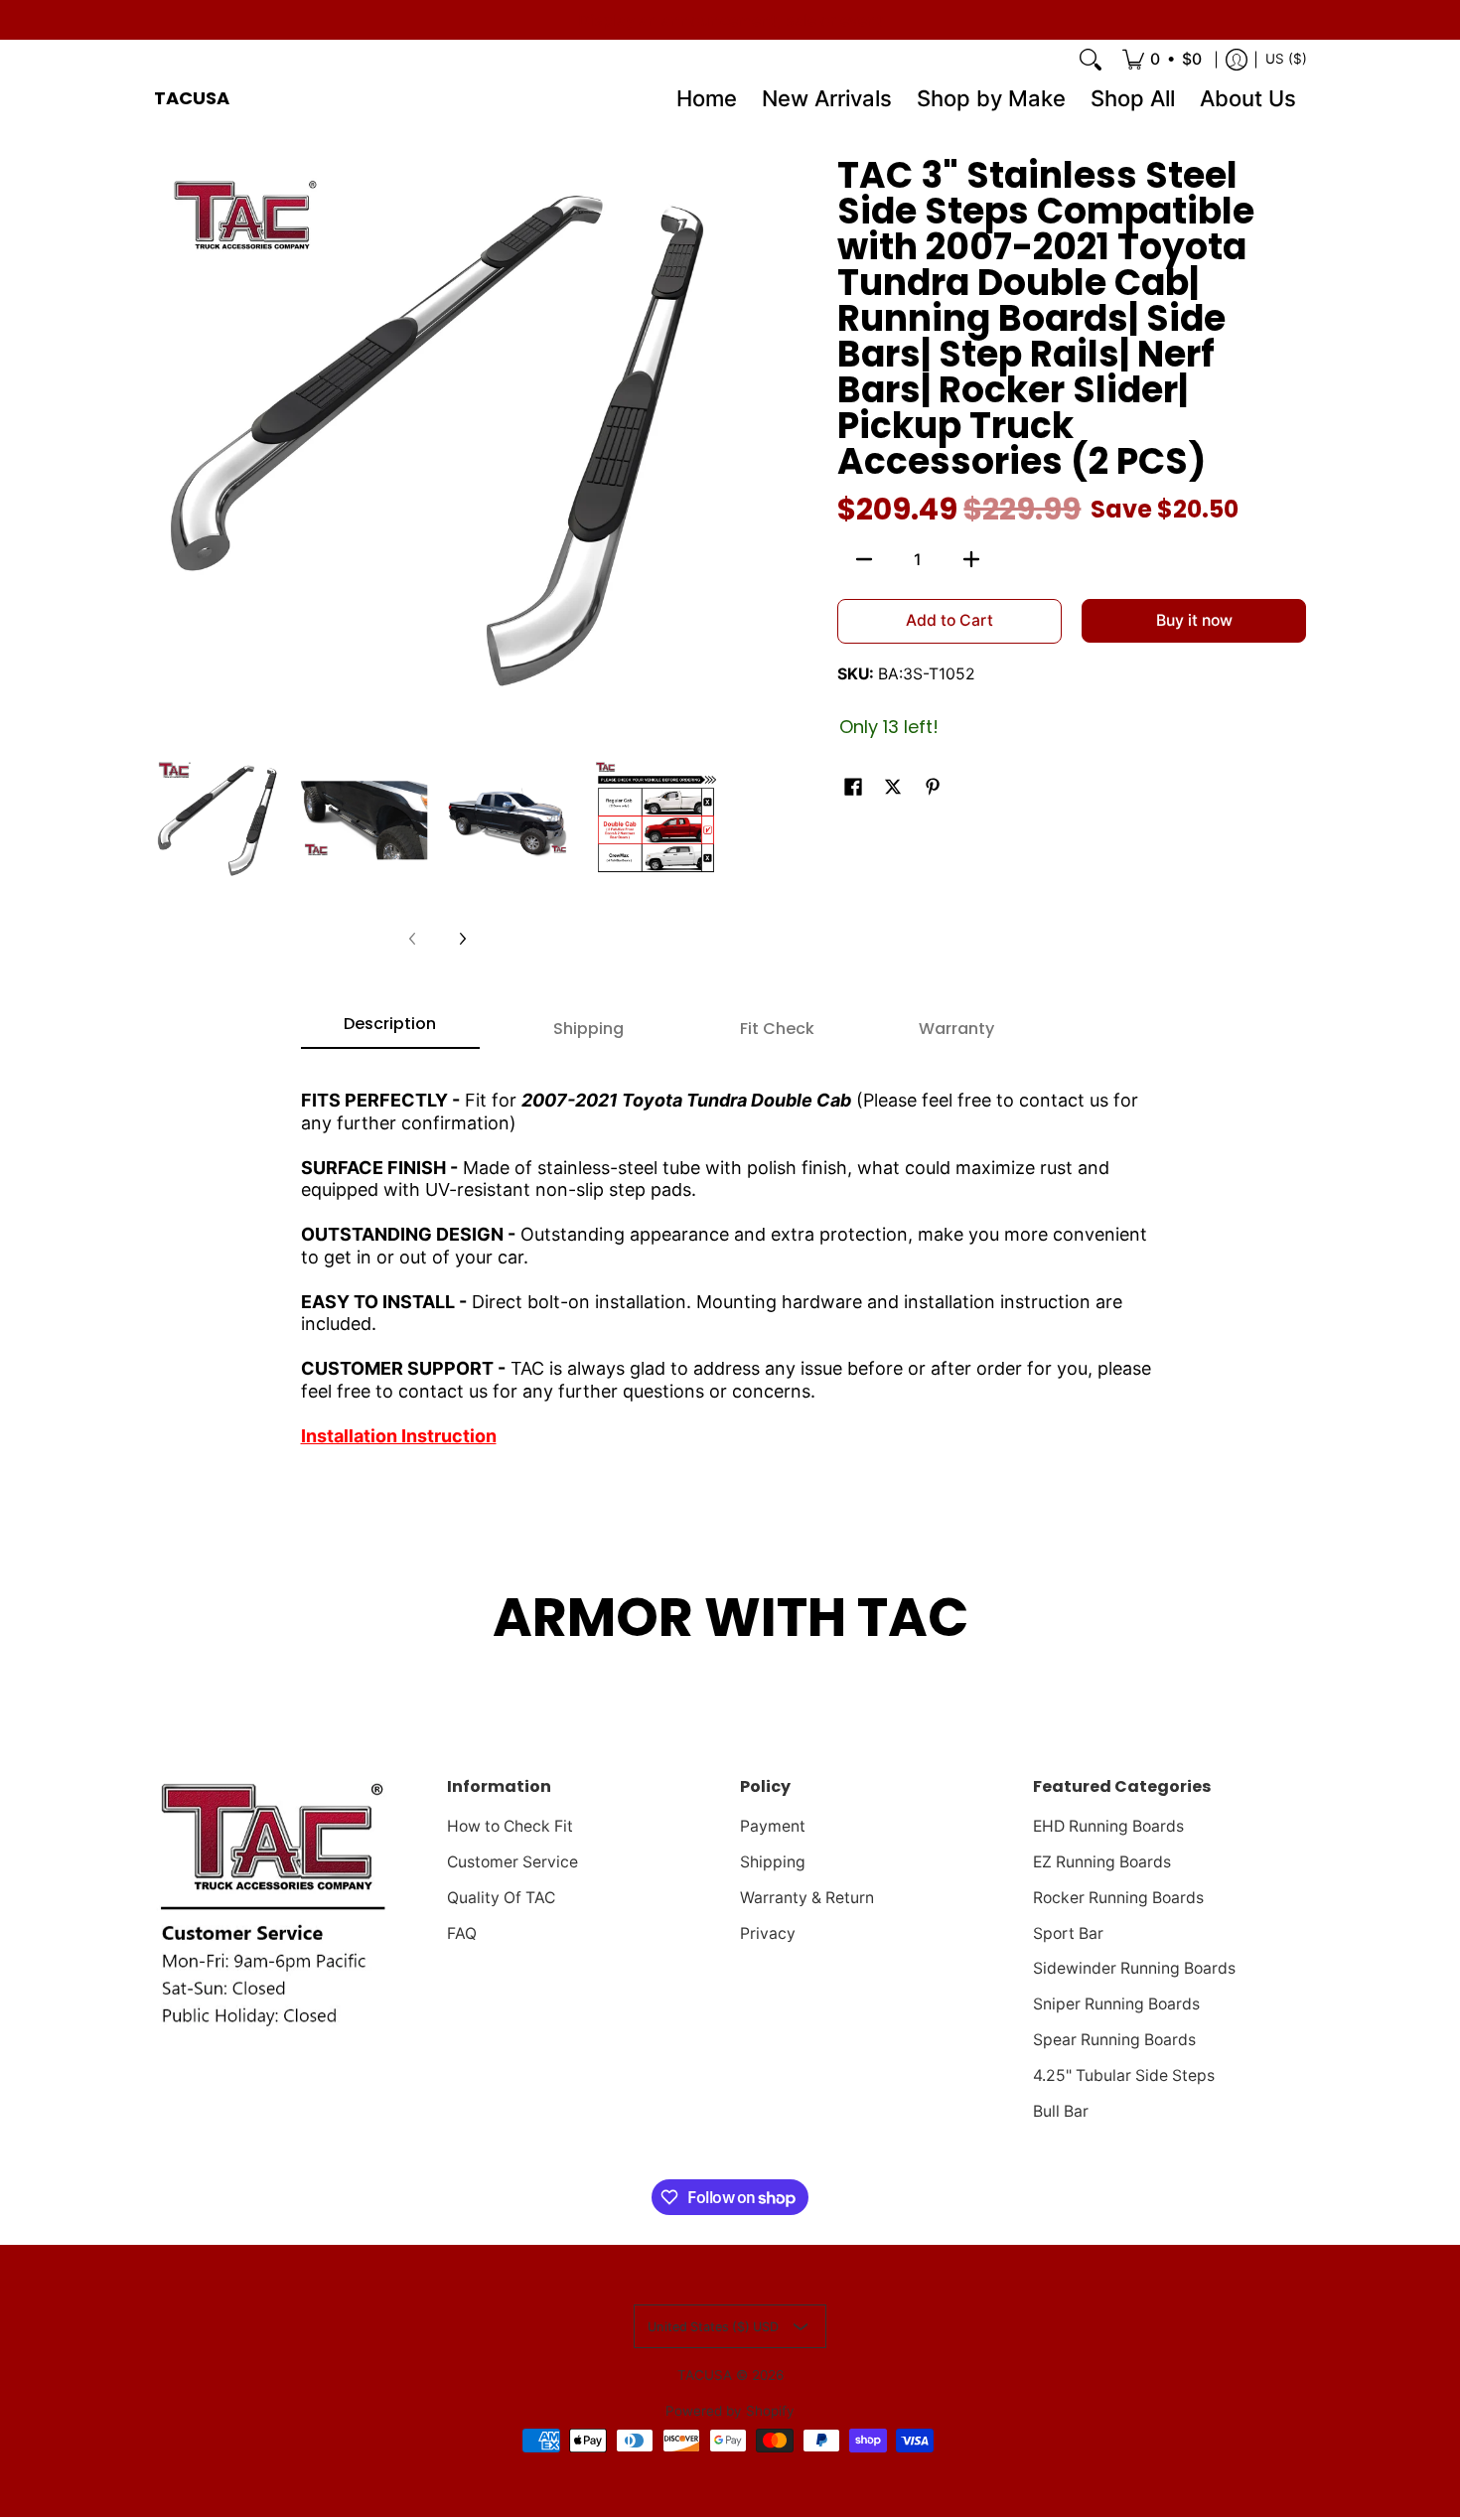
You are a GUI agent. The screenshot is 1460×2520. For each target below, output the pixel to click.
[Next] (462, 939)
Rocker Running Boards (1118, 1898)
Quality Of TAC (501, 1898)
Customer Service (512, 1862)
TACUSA (192, 98)
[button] (853, 788)
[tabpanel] (730, 1260)
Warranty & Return (807, 1898)
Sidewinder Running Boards (1134, 1968)
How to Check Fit (510, 1826)
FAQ (462, 1933)
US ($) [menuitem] (1286, 59)
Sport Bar (1068, 1933)
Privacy (768, 1933)
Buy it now (1194, 620)
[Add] (971, 559)
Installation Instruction (399, 1436)
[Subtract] (864, 559)
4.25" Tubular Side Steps (1124, 2075)
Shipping (773, 1862)
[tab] (390, 1030)
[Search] (1091, 60)
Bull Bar (1061, 2111)
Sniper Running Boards (1116, 2004)
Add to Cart (949, 620)
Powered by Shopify (730, 2411)
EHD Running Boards (1108, 1826)
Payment (773, 1826)
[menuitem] (1162, 60)
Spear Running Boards (1114, 2040)
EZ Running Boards (1102, 1862)
